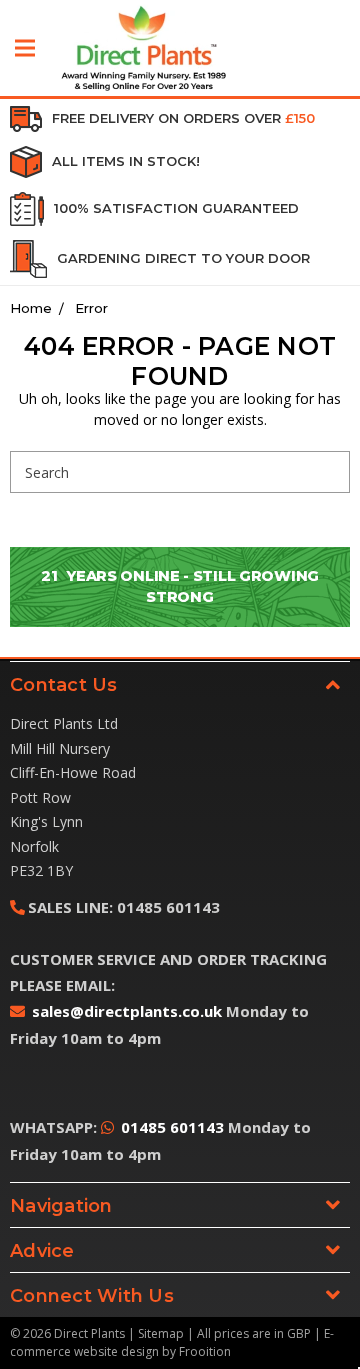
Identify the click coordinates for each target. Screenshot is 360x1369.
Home (31, 308)
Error (91, 308)
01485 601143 (172, 1127)
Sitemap (161, 1333)
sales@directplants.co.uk (127, 1011)
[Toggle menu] (25, 48)
